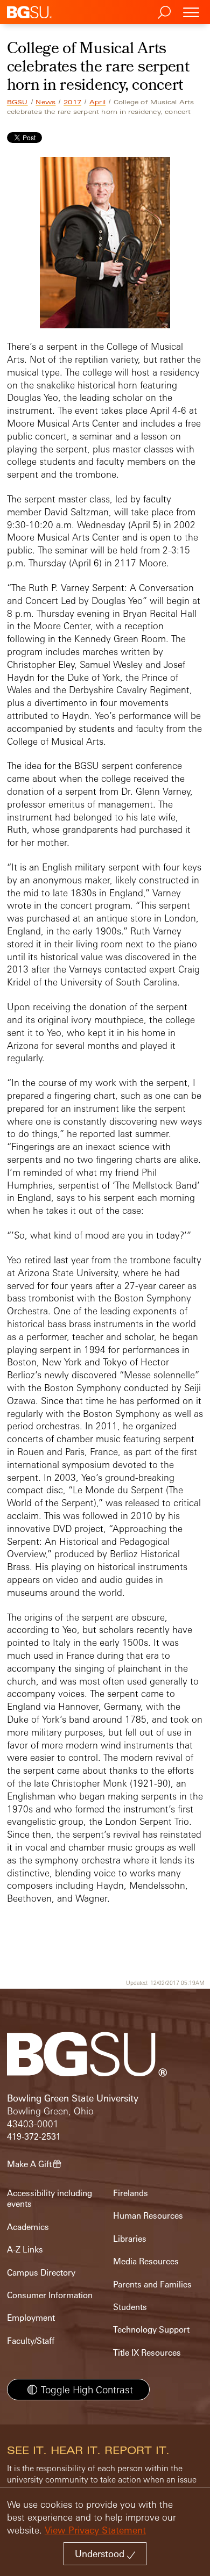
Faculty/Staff (31, 2341)
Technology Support (151, 2330)
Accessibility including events (50, 2199)
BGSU (17, 102)
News (45, 102)
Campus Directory (41, 2273)
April (97, 102)
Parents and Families (152, 2284)
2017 (72, 102)
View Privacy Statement (95, 2530)
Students (130, 2307)
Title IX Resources (147, 2353)
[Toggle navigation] (191, 12)
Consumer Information (50, 2295)
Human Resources (148, 2216)
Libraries (130, 2239)
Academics (28, 2227)
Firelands (131, 2193)
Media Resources (146, 2261)
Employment (31, 2318)
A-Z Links (25, 2250)
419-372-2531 (34, 2137)
